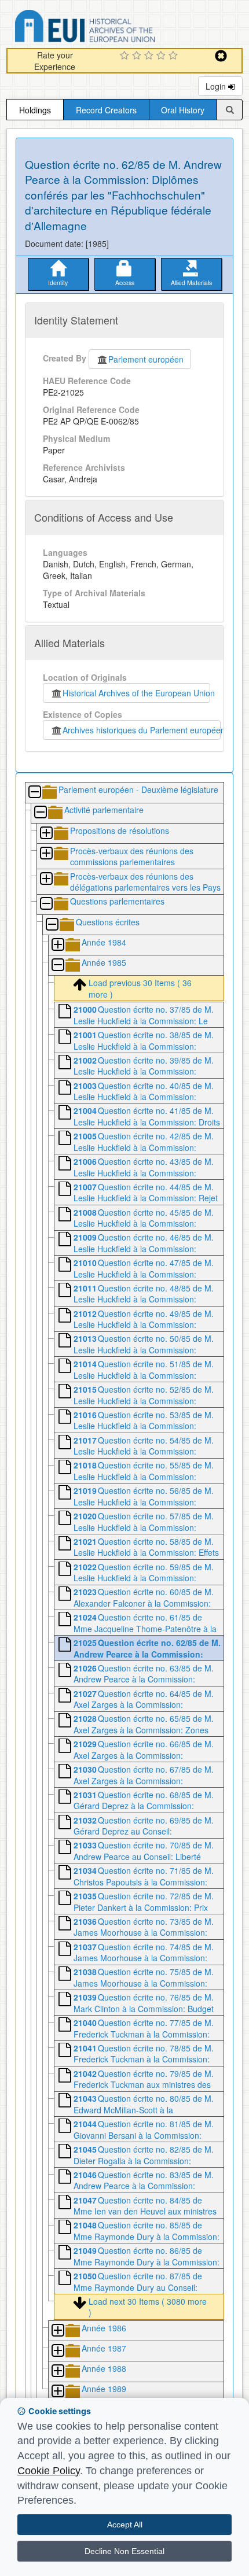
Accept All (125, 2525)
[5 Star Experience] (175, 56)
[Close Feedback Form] (221, 56)
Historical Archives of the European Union (136, 693)
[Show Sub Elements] (46, 834)
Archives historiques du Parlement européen (142, 730)
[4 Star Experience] (162, 56)
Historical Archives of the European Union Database (118, 28)
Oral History (183, 110)
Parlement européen (146, 359)
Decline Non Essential (124, 2551)
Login (217, 86)
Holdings (35, 110)
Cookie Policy (49, 2471)
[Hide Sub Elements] (34, 793)
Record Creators (106, 110)
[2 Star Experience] (138, 56)
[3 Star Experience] (150, 56)
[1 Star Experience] (126, 56)
